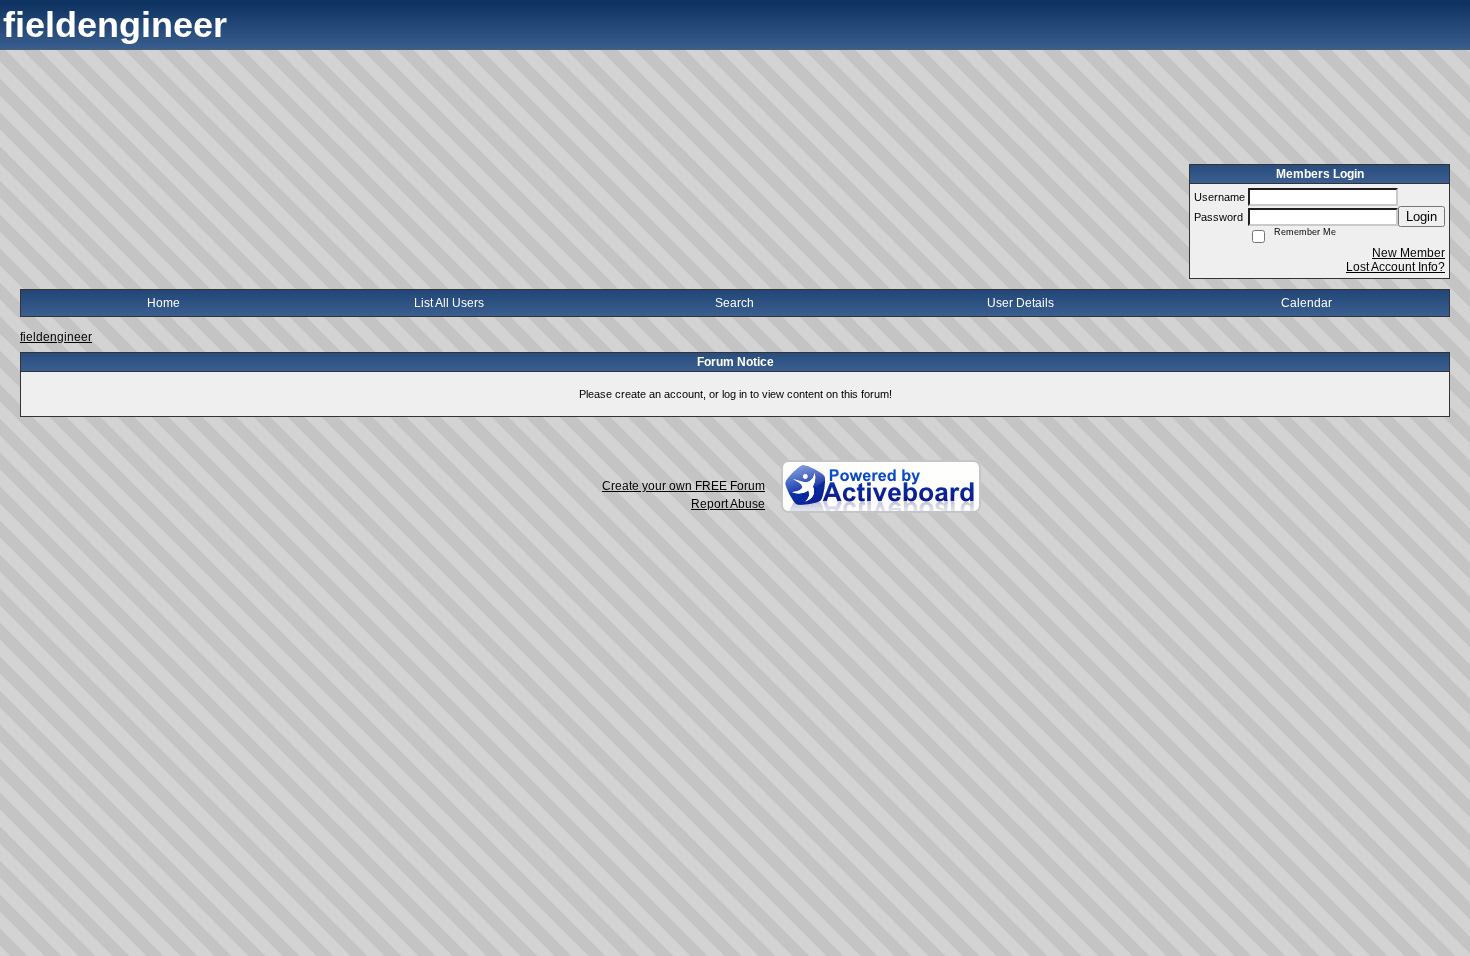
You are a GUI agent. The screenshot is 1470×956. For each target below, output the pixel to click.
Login (1421, 216)
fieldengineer (56, 337)
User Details (1020, 303)
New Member (1408, 253)
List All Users (449, 303)
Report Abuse (728, 504)
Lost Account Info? (1395, 267)
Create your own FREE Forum (683, 486)
